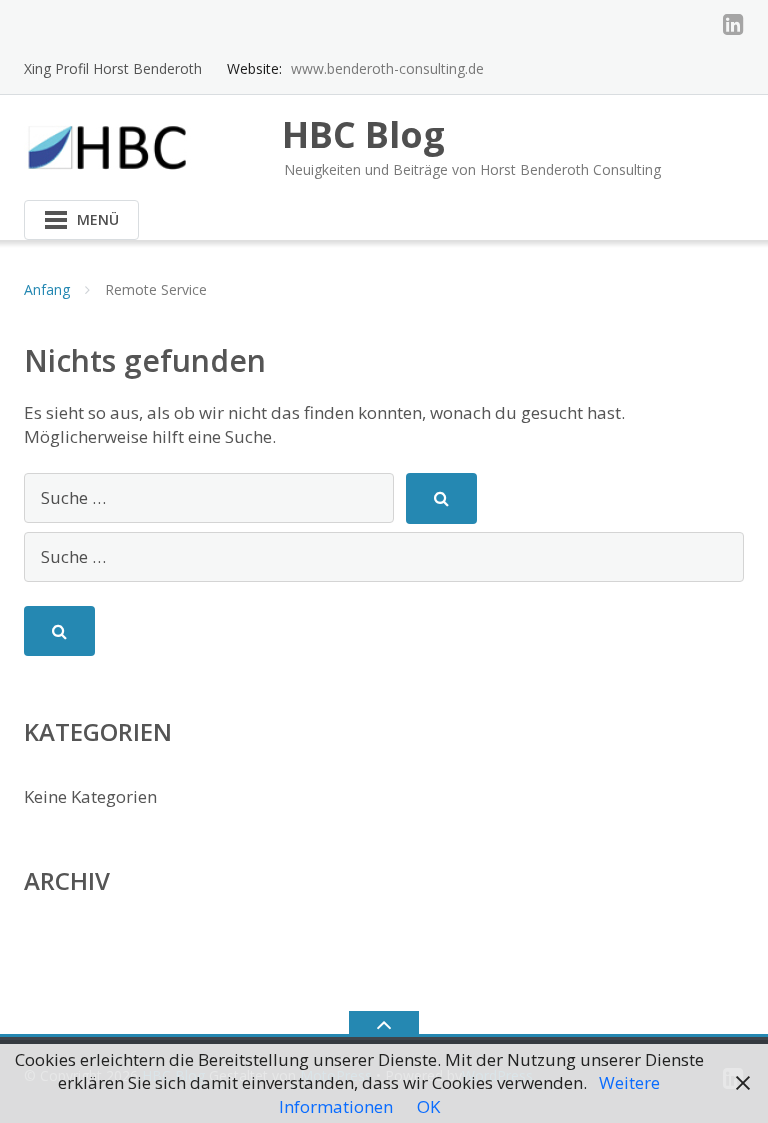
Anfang (47, 289)
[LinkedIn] (733, 24)
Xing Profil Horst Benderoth (113, 68)
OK (428, 1106)
